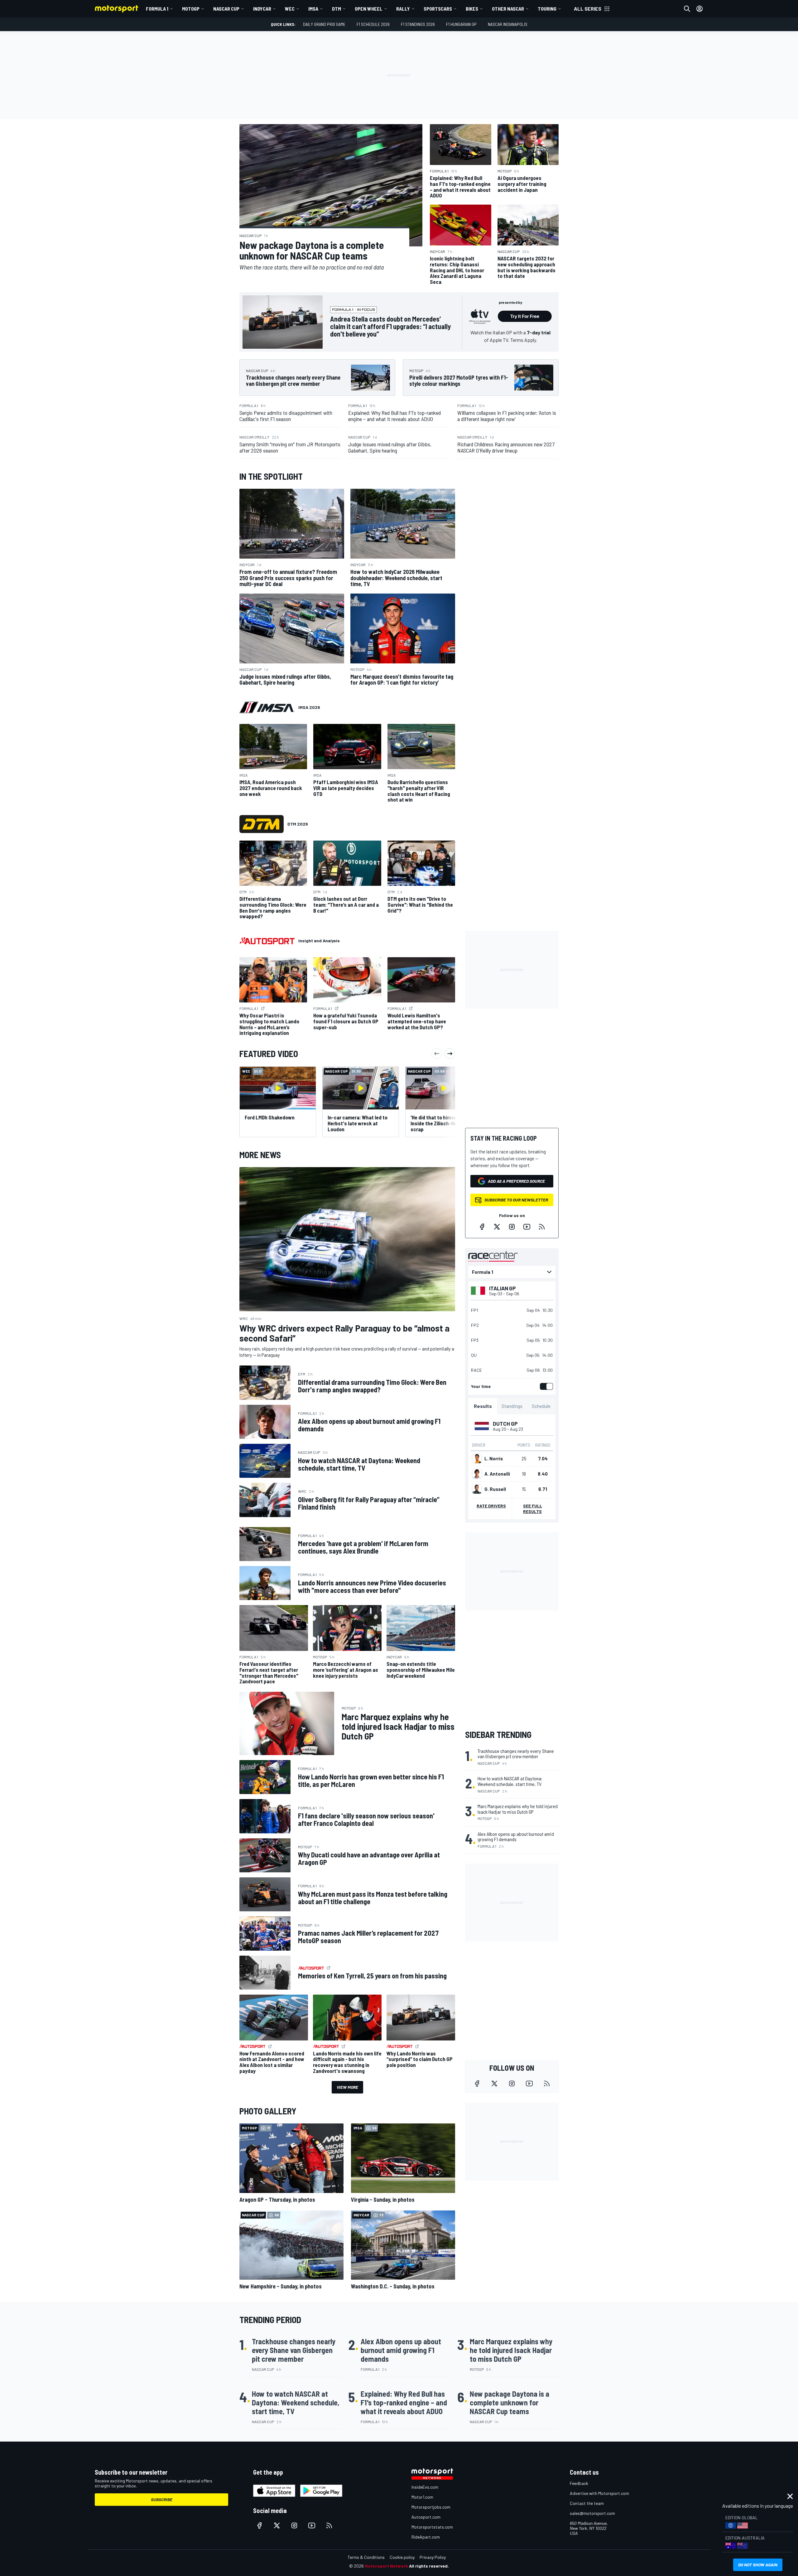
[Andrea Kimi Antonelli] (477, 1474)
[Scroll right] (450, 1054)
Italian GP (502, 1288)
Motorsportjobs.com (431, 2507)
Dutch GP (505, 1424)
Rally (403, 9)
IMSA (313, 9)
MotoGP (191, 9)
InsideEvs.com (425, 2487)
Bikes (472, 9)
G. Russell (495, 1489)
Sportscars (438, 9)
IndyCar (262, 9)
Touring (547, 9)
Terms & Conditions (366, 2557)
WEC (290, 9)
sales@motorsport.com (592, 2513)
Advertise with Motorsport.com (599, 2493)
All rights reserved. (429, 2566)
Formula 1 (157, 9)
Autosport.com (426, 2517)
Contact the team (587, 2503)
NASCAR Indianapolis (508, 24)
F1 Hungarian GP (461, 24)
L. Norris (494, 1458)
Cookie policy (402, 2557)
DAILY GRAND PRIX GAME (324, 24)
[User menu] (699, 9)
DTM (337, 9)
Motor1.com (422, 2497)
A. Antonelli (497, 1474)
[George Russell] (477, 1489)
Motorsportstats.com (432, 2527)
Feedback (579, 2483)
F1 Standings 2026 (418, 24)
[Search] (687, 9)
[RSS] (542, 1227)
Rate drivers (491, 1506)
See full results (533, 1509)
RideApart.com (426, 2537)
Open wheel (369, 9)
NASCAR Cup (226, 9)
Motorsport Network (386, 2566)
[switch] (545, 1386)
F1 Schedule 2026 (373, 24)
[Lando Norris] (477, 1458)
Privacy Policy (433, 2557)
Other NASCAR (508, 9)
